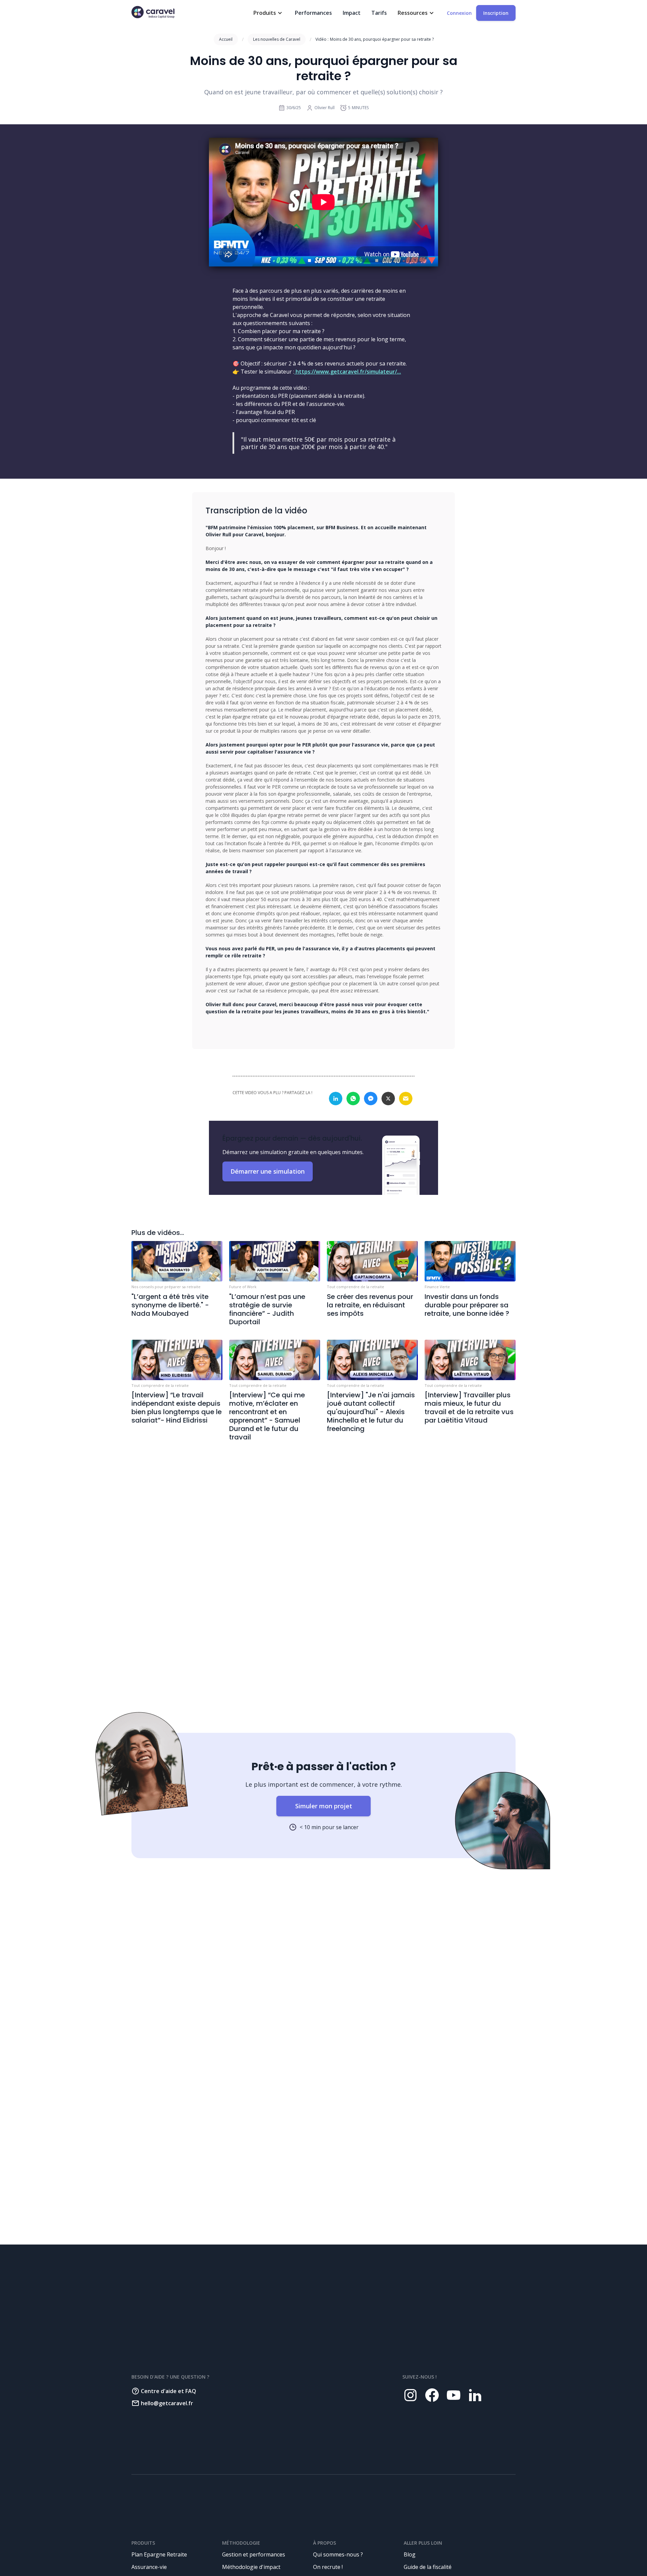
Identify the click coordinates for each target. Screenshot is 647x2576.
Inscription (496, 13)
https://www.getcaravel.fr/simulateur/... (348, 372)
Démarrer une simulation (268, 1171)
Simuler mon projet (324, 1806)
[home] (153, 12)
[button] (269, 13)
